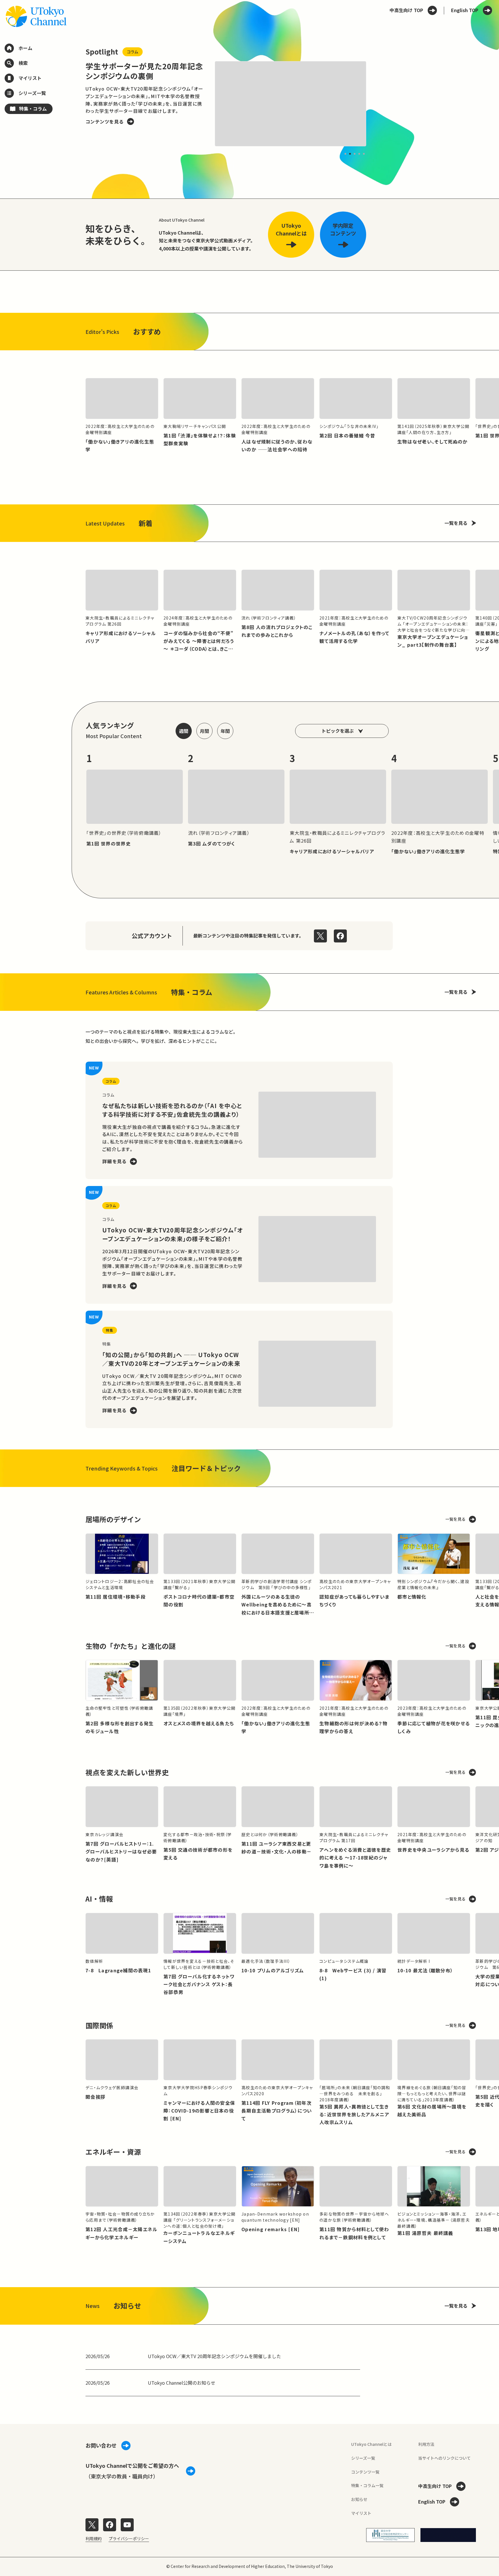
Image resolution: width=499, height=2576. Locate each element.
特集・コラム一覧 (367, 2485)
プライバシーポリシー (129, 2538)
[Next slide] (380, 104)
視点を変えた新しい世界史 (127, 1772)
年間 (225, 731)
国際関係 (99, 2025)
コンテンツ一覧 (365, 2472)
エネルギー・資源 (113, 2152)
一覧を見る (456, 523)
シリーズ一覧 (363, 2458)
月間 (204, 731)
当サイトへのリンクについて (444, 2458)
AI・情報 (99, 1899)
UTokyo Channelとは (371, 2444)
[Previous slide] (72, 104)
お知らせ (359, 2499)
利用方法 (426, 2444)
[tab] (345, 154)
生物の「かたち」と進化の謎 (131, 1646)
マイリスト (361, 2513)
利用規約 (94, 2538)
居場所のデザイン (113, 1519)
